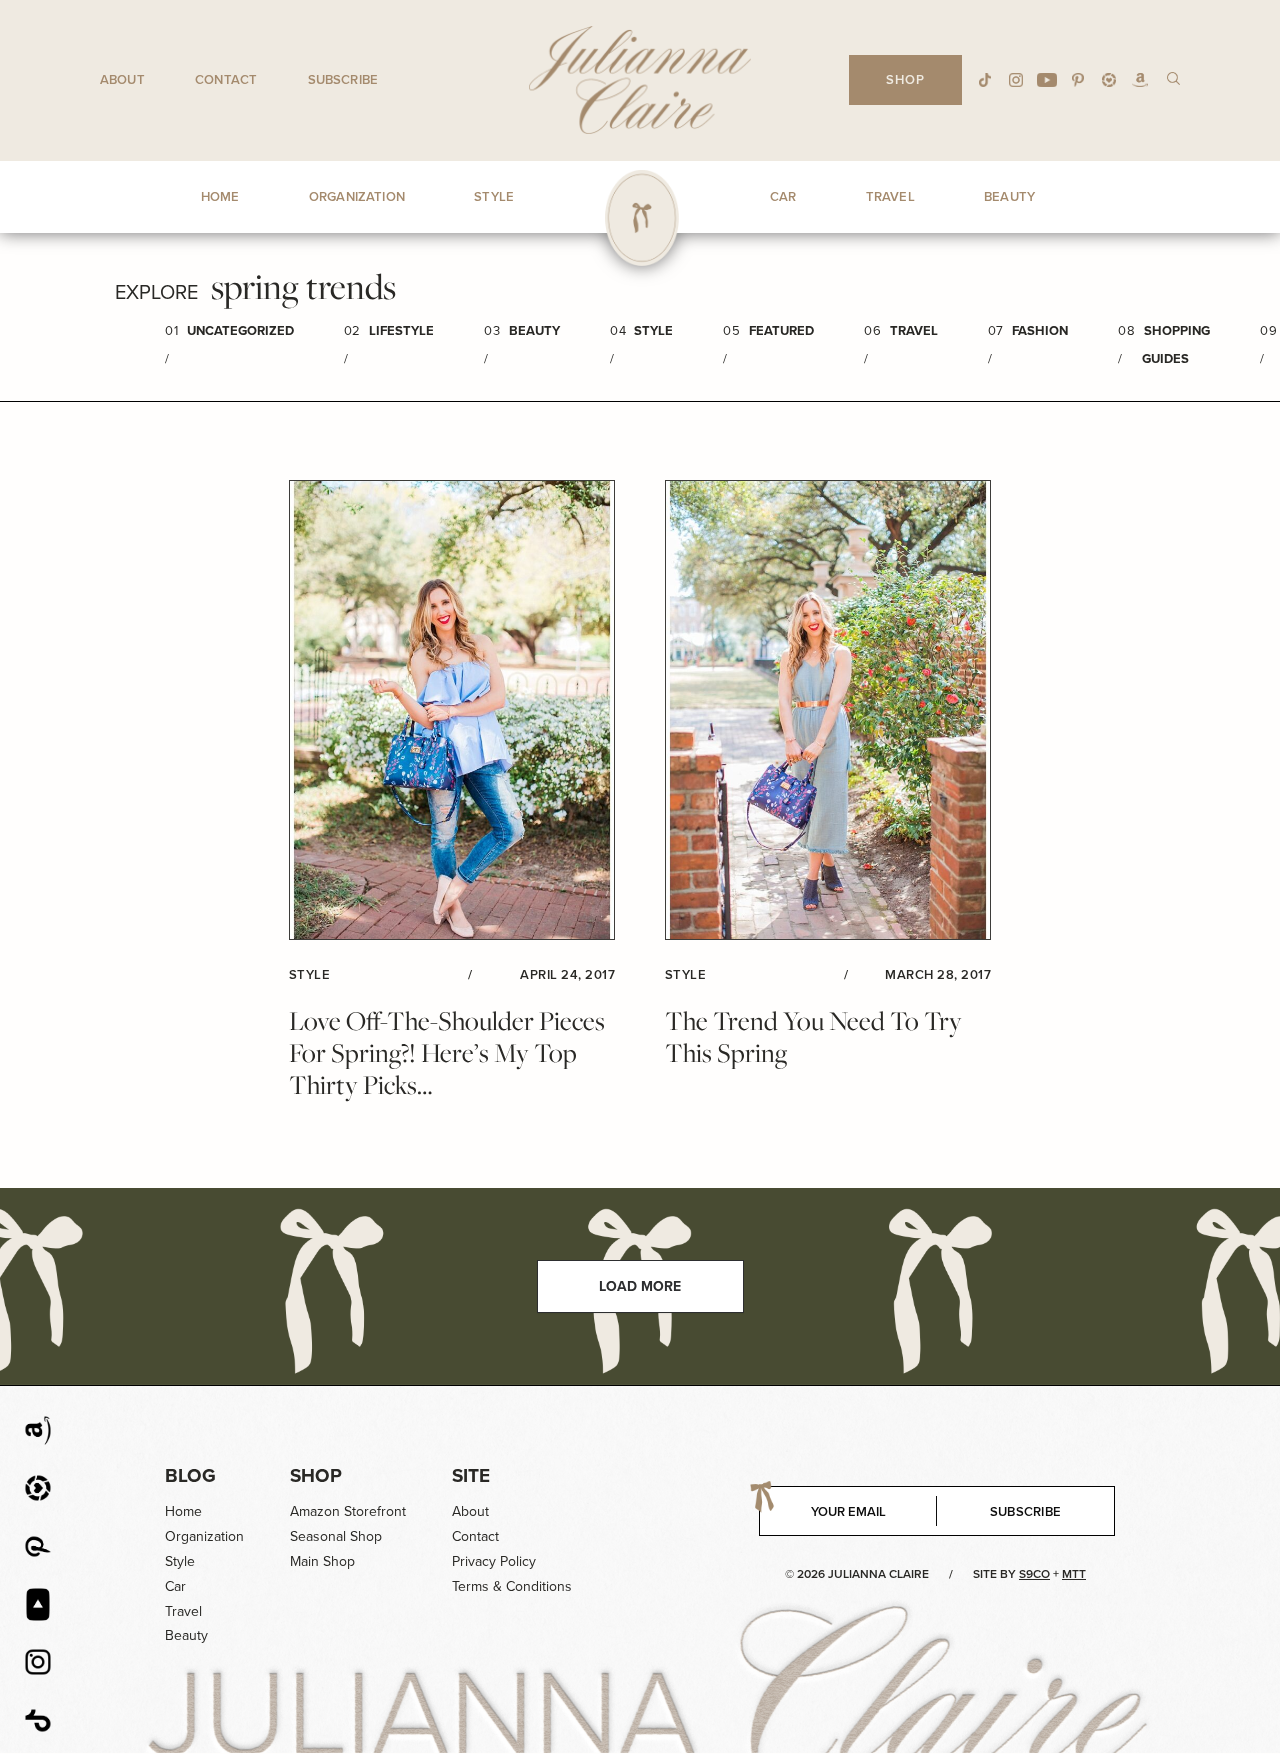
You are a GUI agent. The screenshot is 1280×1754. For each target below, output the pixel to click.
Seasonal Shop (336, 1536)
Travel (914, 330)
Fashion (1040, 330)
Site (471, 1475)
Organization (204, 1536)
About (122, 79)
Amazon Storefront (348, 1511)
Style (653, 330)
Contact (226, 79)
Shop (316, 1475)
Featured (781, 330)
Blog (190, 1475)
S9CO (1034, 1574)
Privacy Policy (494, 1561)
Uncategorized (240, 330)
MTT (1074, 1574)
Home (183, 1511)
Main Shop (322, 1561)
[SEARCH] (1173, 77)
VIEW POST (452, 710)
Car (175, 1586)
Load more (640, 1286)
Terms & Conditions (512, 1586)
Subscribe (343, 79)
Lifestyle (401, 330)
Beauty (534, 330)
